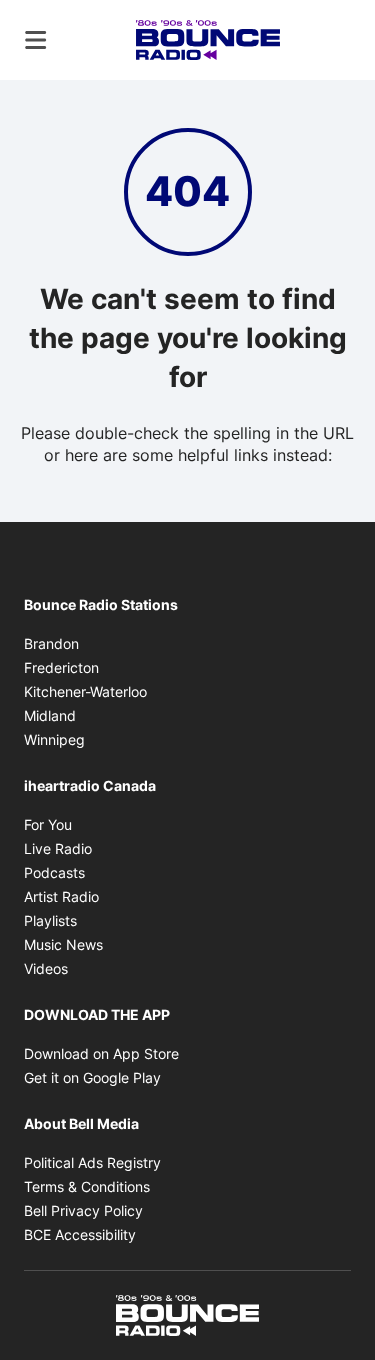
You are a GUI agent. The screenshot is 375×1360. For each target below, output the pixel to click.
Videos (46, 968)
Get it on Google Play (92, 1077)
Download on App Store (101, 1053)
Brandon (51, 643)
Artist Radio (61, 896)
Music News (63, 944)
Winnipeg (54, 739)
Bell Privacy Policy (83, 1210)
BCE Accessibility (80, 1234)
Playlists (50, 920)
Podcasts (54, 872)
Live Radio (58, 848)
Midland (50, 715)
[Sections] (36, 40)
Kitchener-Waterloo (85, 691)
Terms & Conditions (87, 1186)
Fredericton (61, 667)
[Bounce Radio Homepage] (208, 40)
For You (48, 824)
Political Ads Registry (92, 1162)
